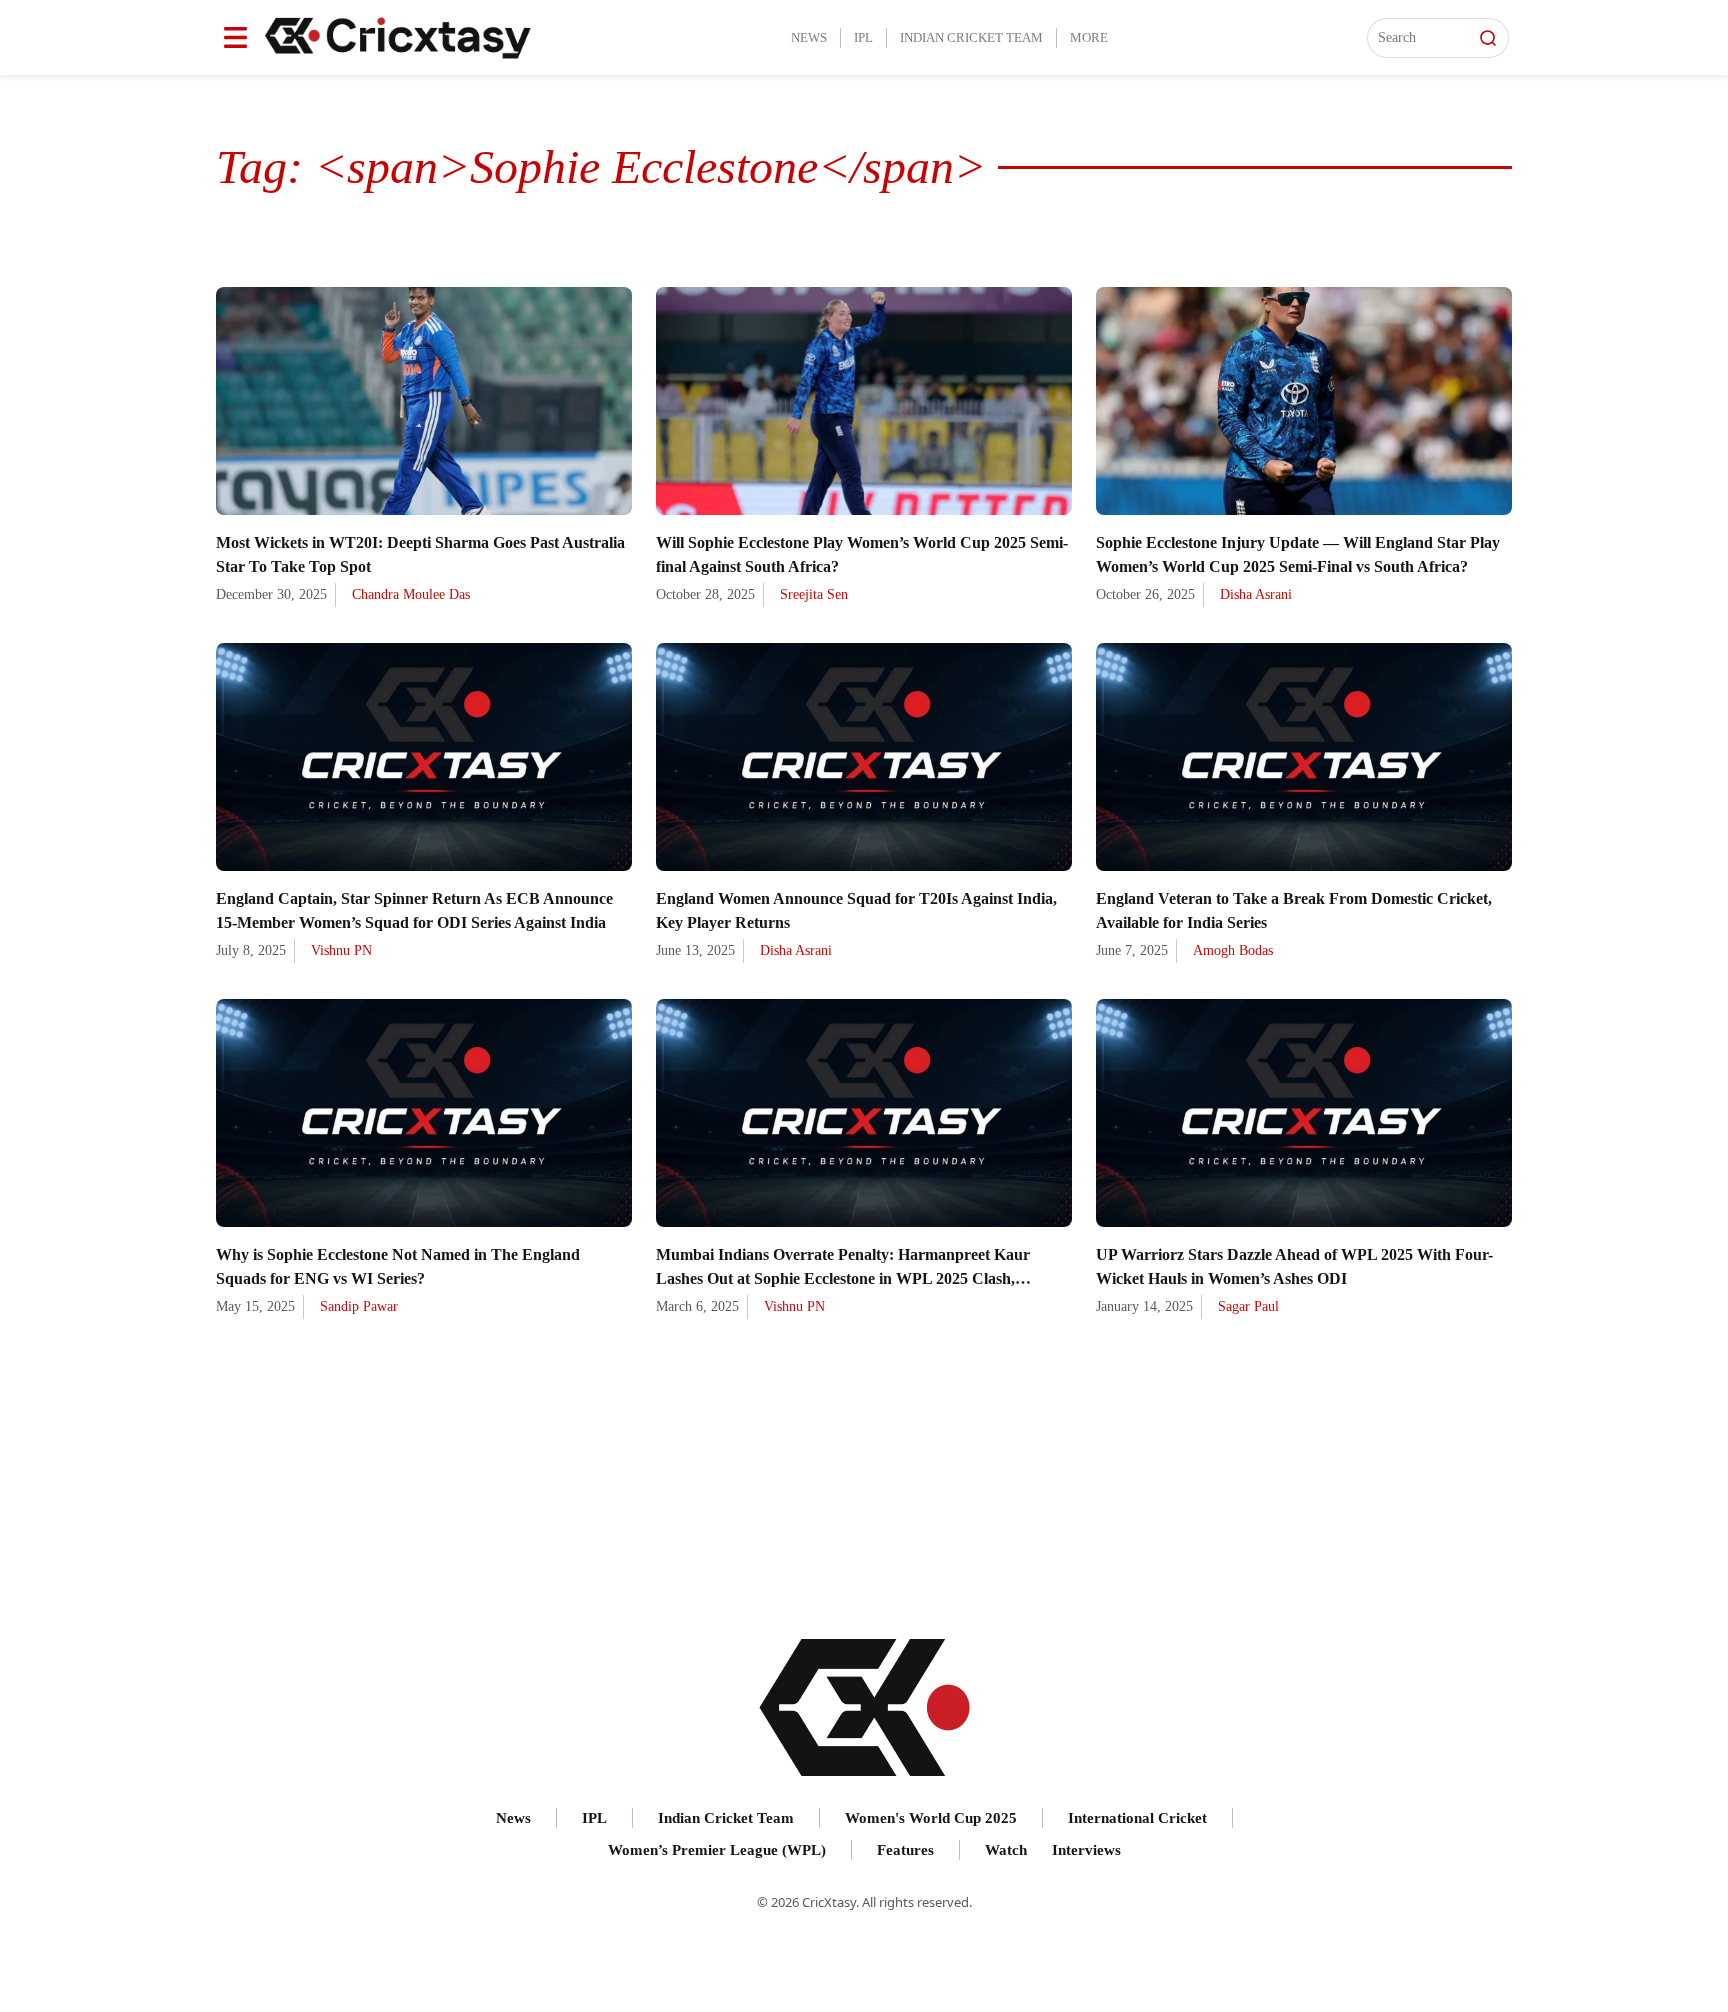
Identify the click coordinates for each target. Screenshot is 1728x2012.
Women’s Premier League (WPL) (717, 1850)
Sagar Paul (1248, 1306)
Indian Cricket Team (971, 37)
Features (905, 1850)
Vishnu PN (341, 950)
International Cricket (1137, 1818)
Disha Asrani (1256, 594)
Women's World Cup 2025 (931, 1818)
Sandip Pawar (359, 1306)
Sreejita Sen (814, 594)
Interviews (1086, 1850)
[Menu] (235, 37)
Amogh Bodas (1233, 950)
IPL (863, 37)
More (1089, 37)
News (809, 37)
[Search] (1488, 38)
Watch (1006, 1850)
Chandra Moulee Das (411, 594)
